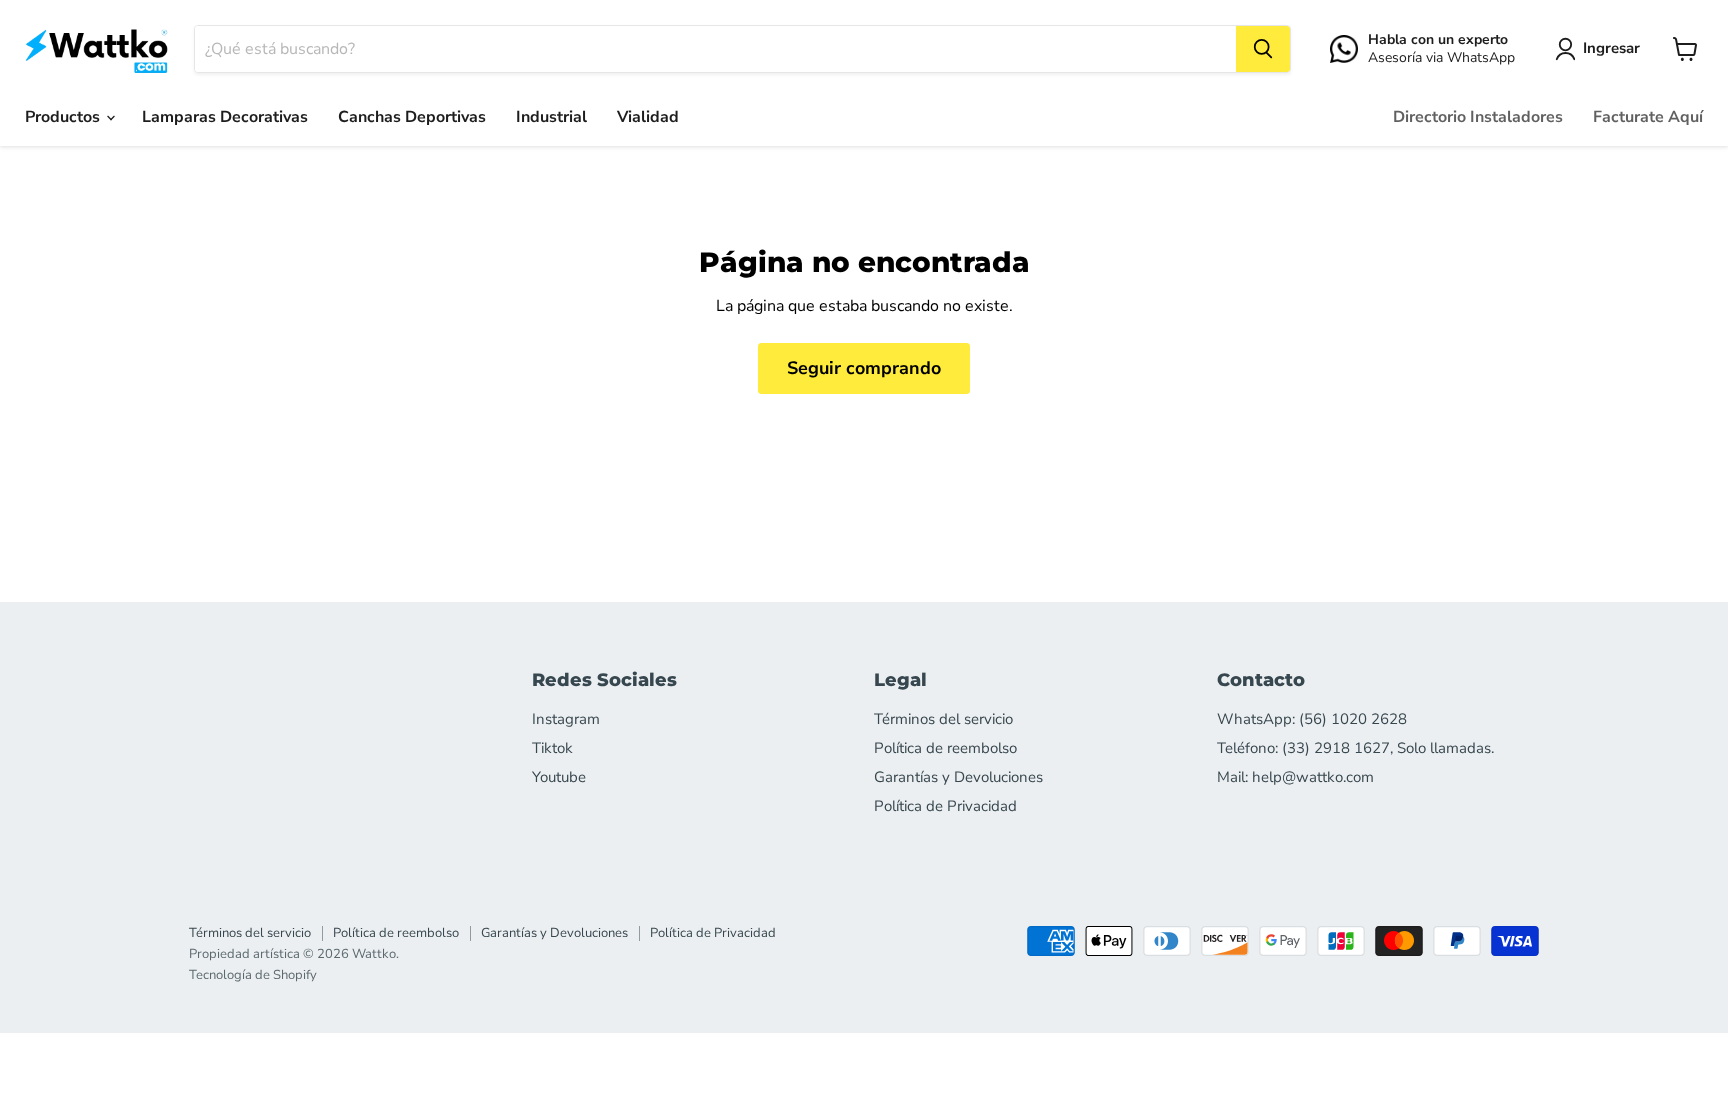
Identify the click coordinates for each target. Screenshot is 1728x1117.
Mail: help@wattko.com (1295, 777)
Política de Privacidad (945, 806)
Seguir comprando (864, 368)
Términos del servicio (943, 719)
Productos (64, 117)
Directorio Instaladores (1478, 117)
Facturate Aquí (1648, 117)
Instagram (566, 719)
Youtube (559, 777)
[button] (1601, 49)
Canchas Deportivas (412, 117)
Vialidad (648, 117)
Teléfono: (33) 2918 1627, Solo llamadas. (1355, 748)
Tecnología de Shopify (253, 975)
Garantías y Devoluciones (958, 777)
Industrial (551, 117)
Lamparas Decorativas (225, 117)
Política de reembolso (945, 748)
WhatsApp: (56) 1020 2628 (1312, 719)
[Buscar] (1263, 49)
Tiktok (552, 748)
